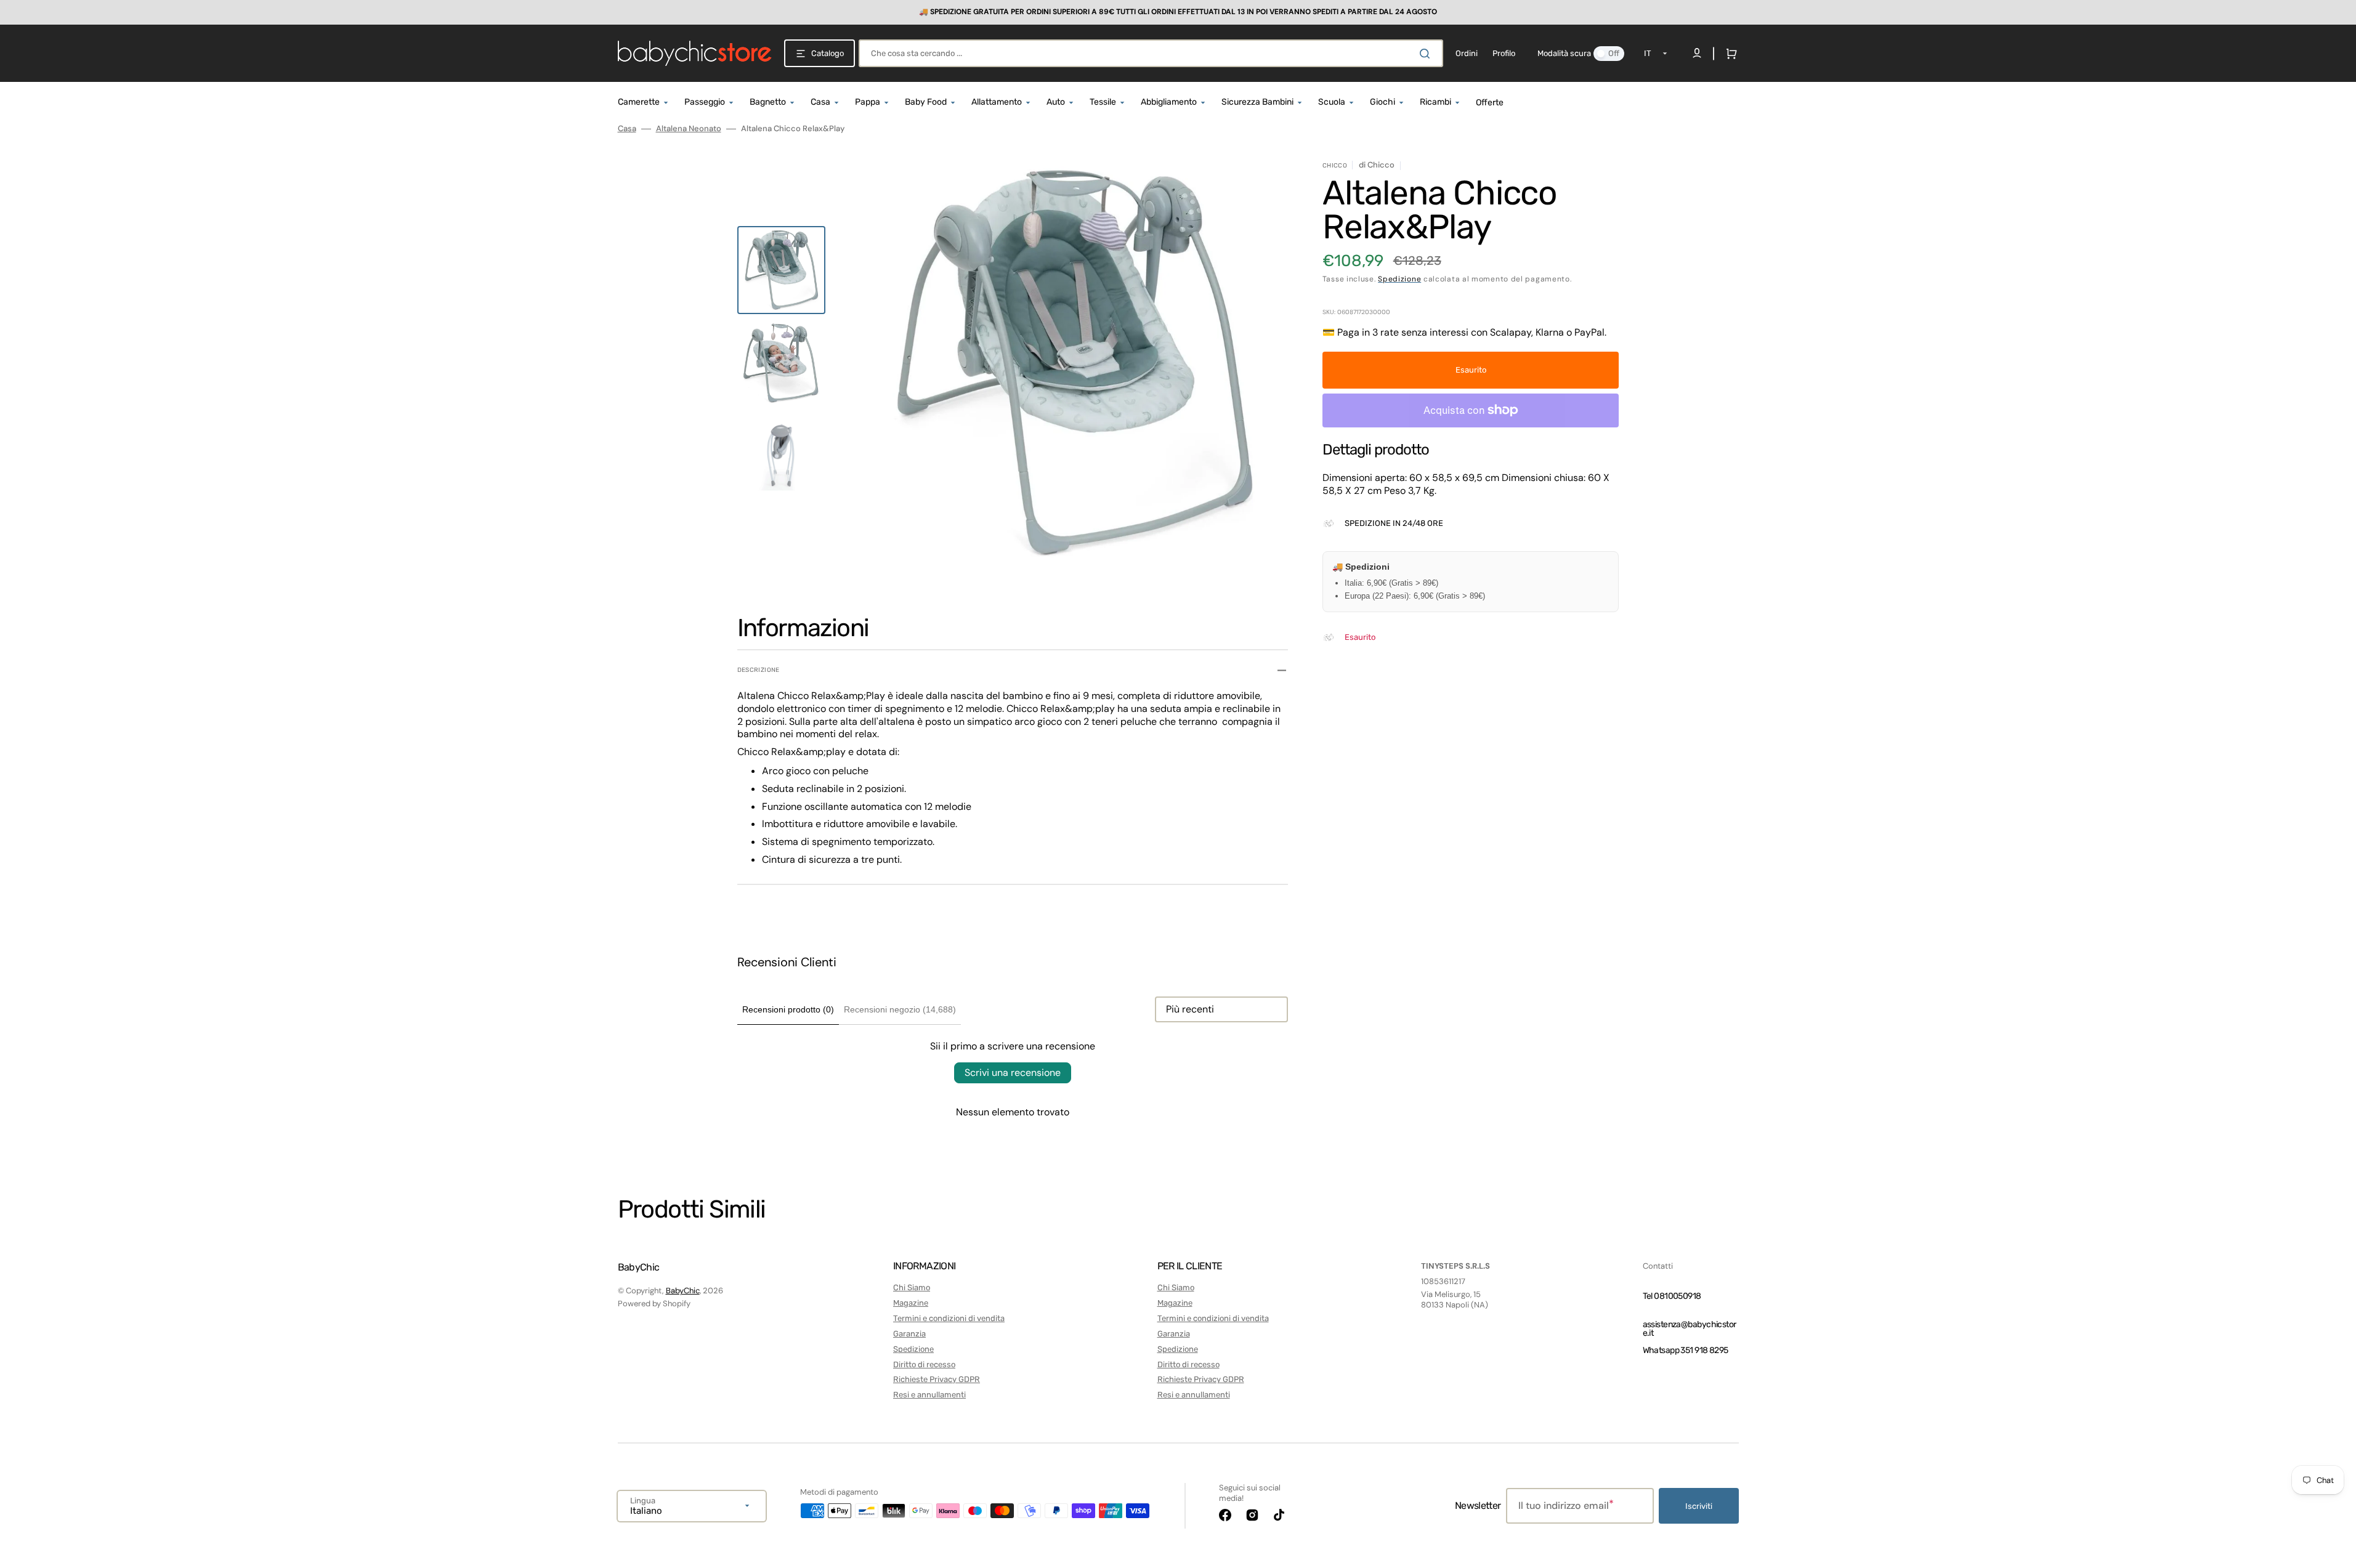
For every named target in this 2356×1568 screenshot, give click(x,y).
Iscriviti (1699, 1506)
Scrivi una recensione (1013, 1073)
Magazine (911, 1303)
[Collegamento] (1178, 12)
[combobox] (1151, 53)
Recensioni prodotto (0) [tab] (788, 1009)
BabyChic (683, 1291)
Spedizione (1399, 279)
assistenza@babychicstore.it (1690, 1329)
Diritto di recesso (924, 1364)
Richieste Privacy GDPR (937, 1379)
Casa (627, 129)
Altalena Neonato (689, 129)
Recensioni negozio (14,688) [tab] (900, 1009)
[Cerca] (1427, 54)
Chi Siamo (912, 1287)
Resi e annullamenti (929, 1395)
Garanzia (909, 1334)
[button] (1729, 54)
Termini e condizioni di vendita (949, 1318)
